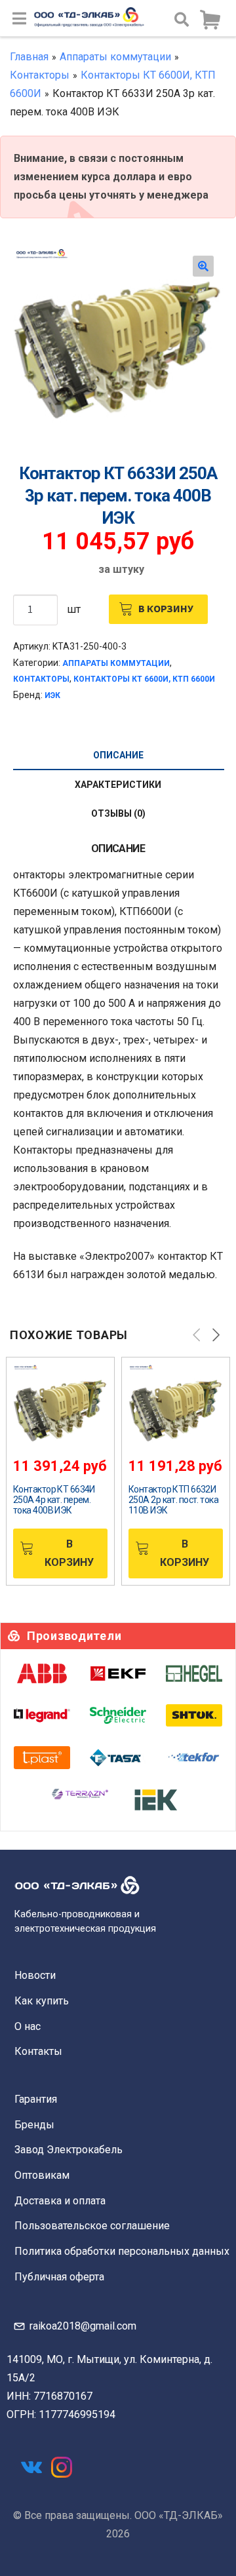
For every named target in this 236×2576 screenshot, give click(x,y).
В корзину (166, 608)
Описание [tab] (118, 755)
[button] (203, 266)
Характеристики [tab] (118, 785)
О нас (28, 2026)
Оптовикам (42, 2175)
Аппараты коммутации (115, 57)
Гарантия (36, 2099)
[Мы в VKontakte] (31, 2467)
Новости (35, 1975)
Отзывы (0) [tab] (118, 813)
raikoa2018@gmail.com (83, 2326)
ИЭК (52, 695)
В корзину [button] (69, 1553)
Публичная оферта (59, 2277)
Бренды (34, 2125)
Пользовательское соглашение (92, 2226)
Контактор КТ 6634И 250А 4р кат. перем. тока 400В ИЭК (54, 1500)
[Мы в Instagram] (62, 2467)
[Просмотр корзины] (210, 20)
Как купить (42, 2001)
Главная (29, 57)
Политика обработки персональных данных (122, 2251)
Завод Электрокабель (69, 2150)
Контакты (38, 2051)
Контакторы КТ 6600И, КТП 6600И (144, 679)
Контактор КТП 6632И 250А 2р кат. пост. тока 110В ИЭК (173, 1500)
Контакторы (40, 75)
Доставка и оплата (60, 2201)
